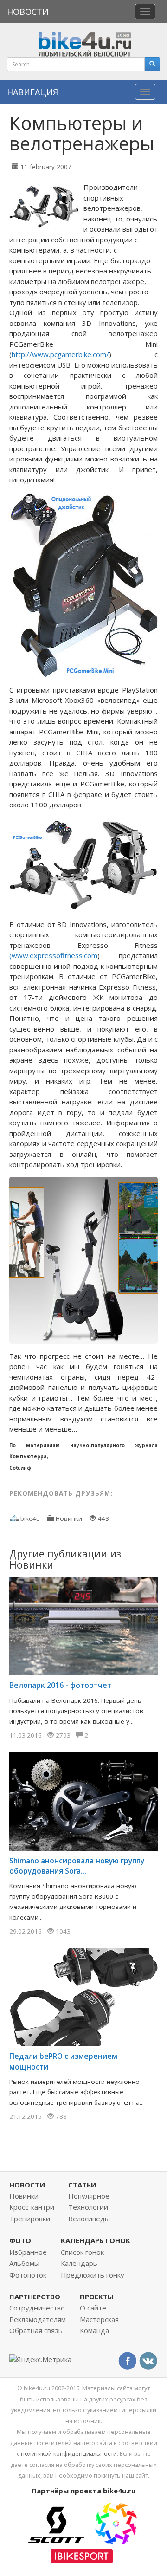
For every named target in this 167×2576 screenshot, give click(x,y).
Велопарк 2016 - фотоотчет (60, 1685)
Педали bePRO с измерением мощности (63, 2061)
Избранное (28, 2252)
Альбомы (24, 2263)
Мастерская (99, 2319)
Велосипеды (89, 2219)
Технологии (88, 2207)
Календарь (79, 2263)
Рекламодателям (38, 2319)
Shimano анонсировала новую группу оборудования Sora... (77, 1866)
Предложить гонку (93, 2275)
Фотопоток (28, 2275)
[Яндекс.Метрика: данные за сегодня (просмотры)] (40, 2359)
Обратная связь (36, 2330)
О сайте (93, 2308)
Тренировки (30, 2219)
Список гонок (82, 2252)
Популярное (89, 2196)
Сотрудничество (37, 2308)
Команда (94, 2330)
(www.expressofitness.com (53, 955)
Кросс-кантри (32, 2207)
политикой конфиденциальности (69, 2453)
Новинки (69, 1518)
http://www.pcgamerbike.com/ (60, 354)
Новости (28, 12)
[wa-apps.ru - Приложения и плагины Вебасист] (116, 2523)
